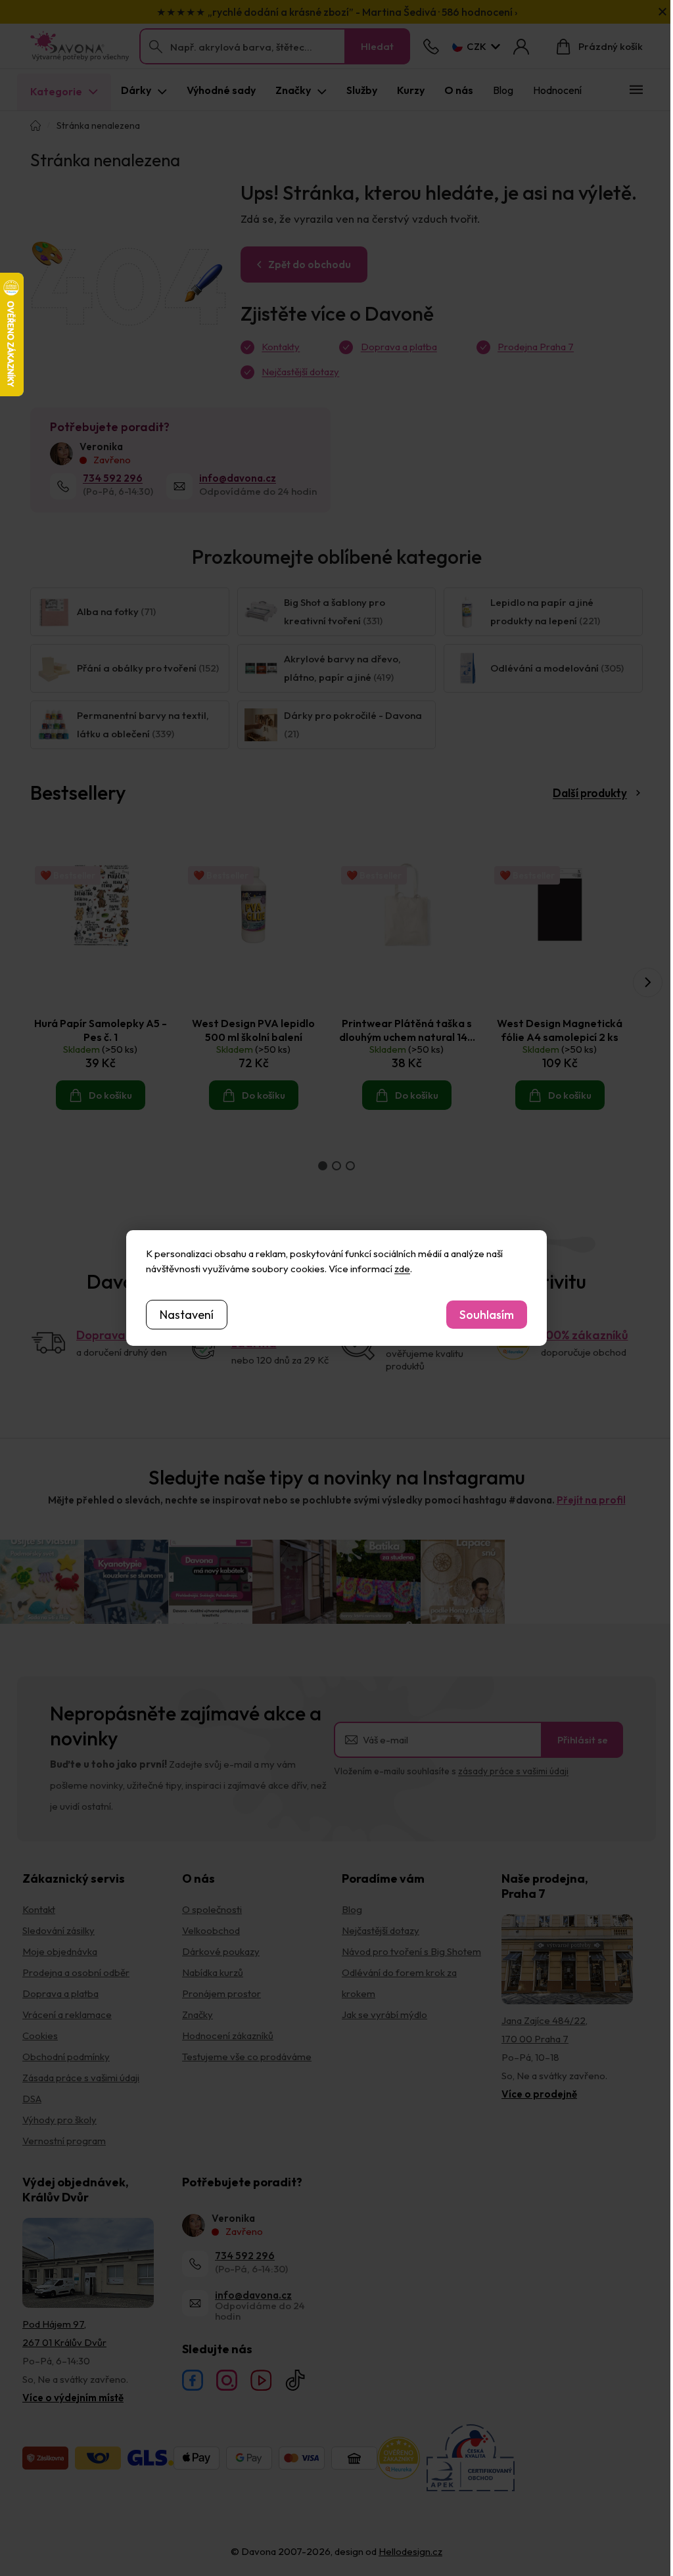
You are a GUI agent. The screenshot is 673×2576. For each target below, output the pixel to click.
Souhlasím (487, 1315)
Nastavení (187, 1315)
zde (402, 1269)
